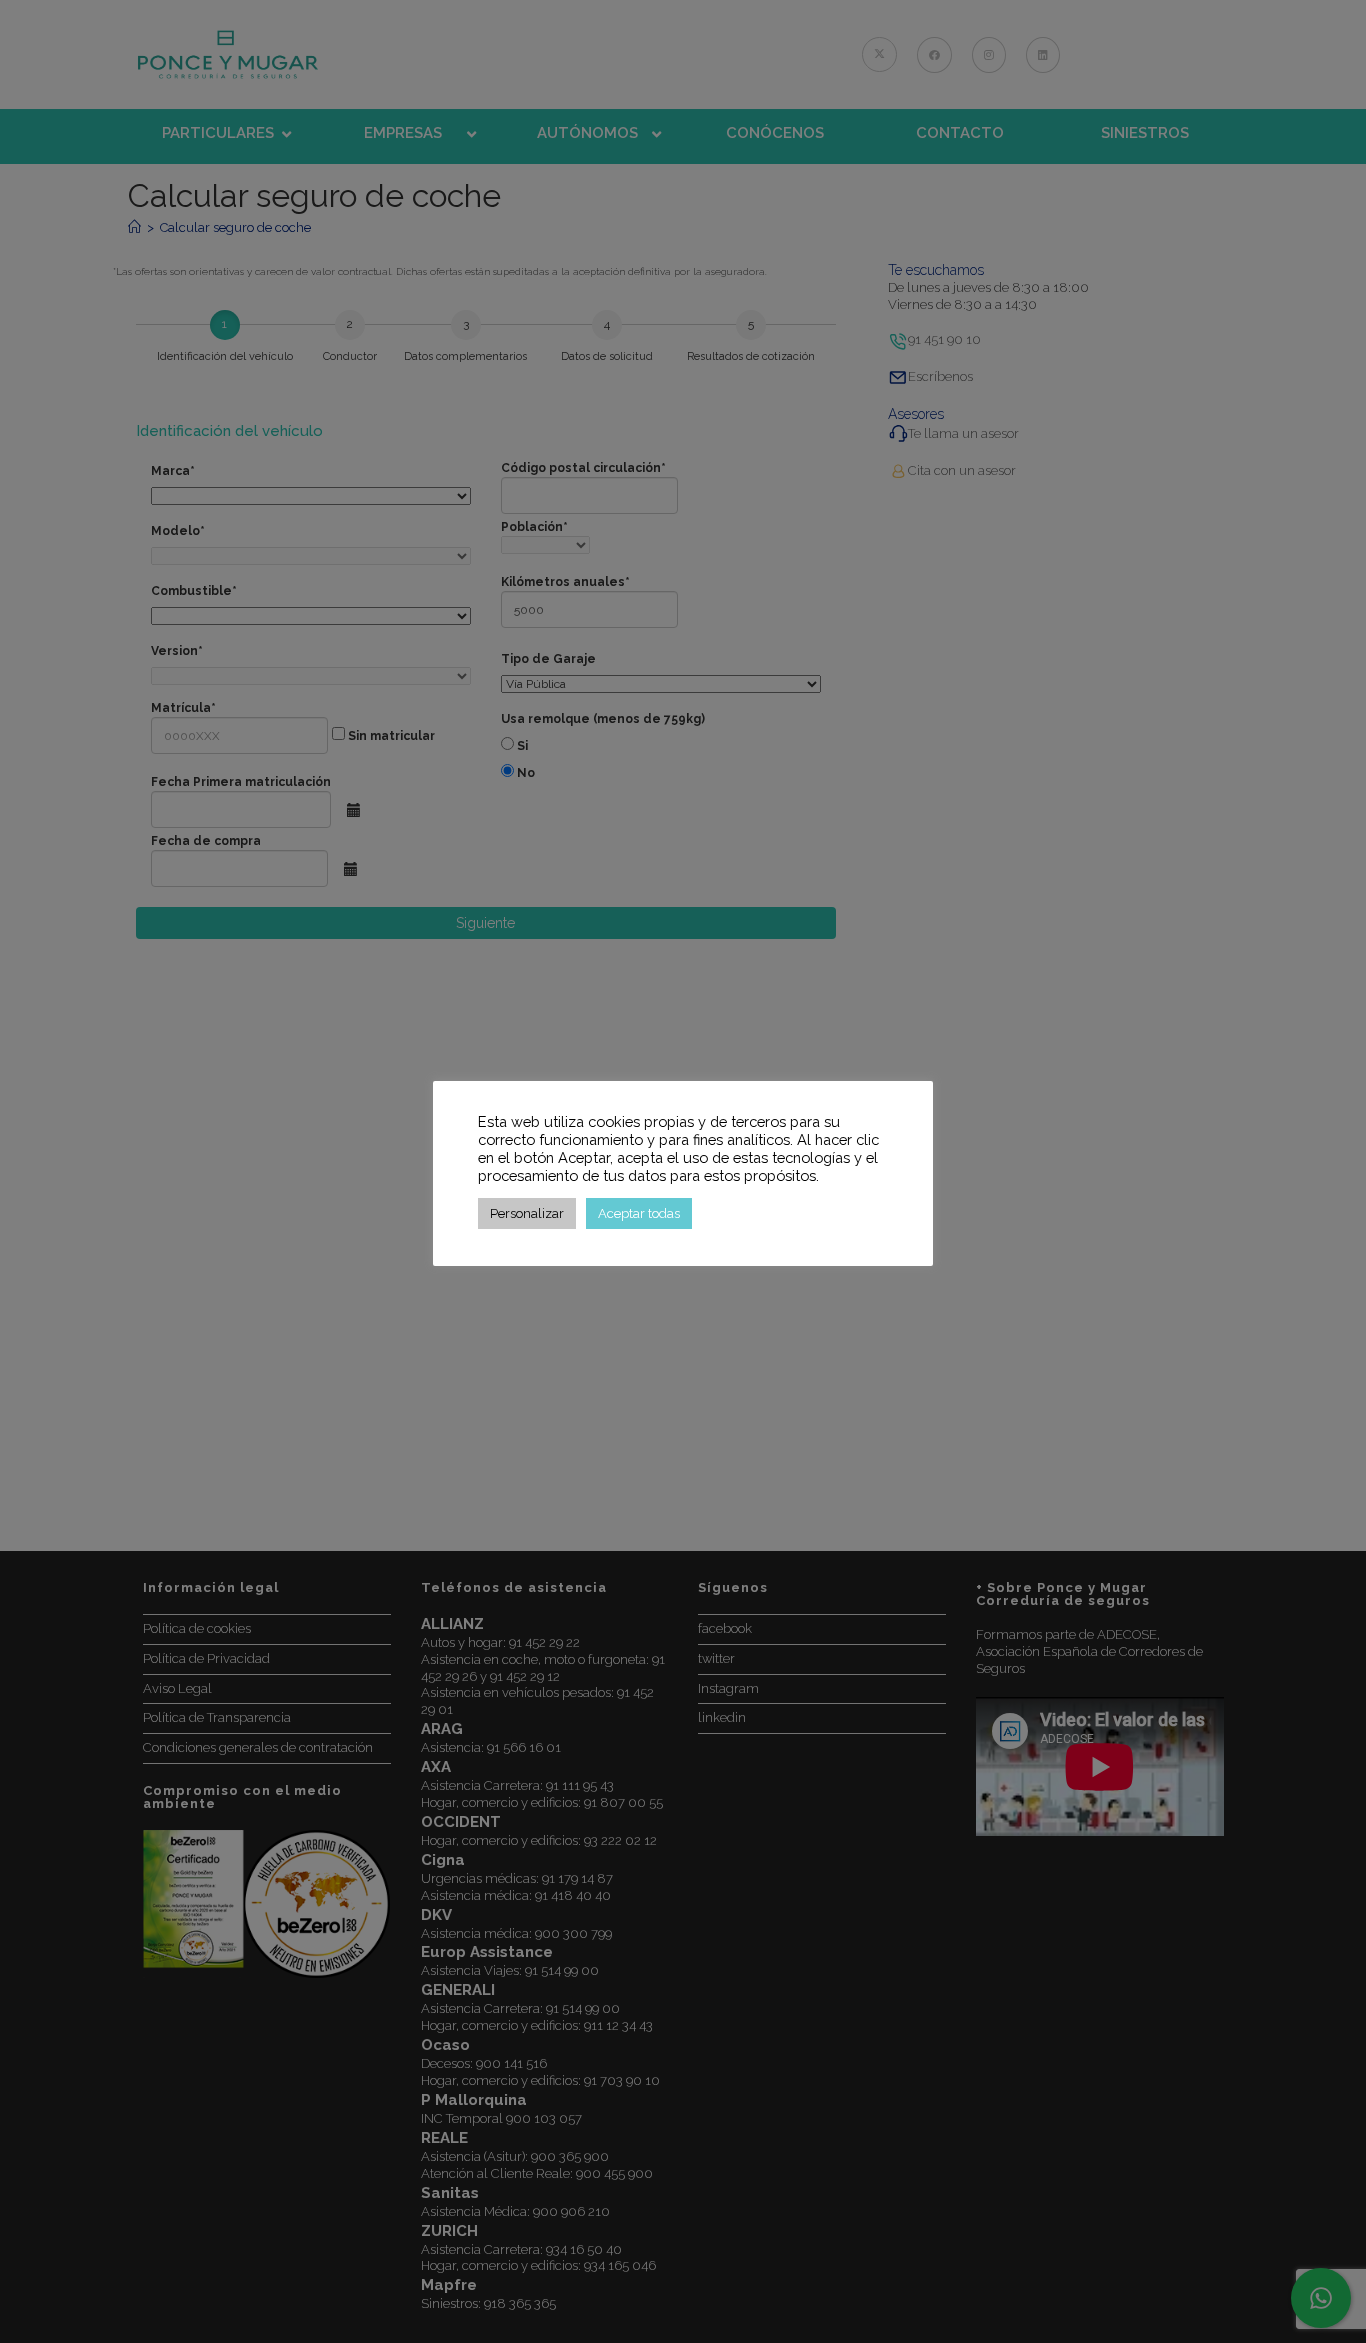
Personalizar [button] (527, 1213)
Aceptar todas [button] (639, 1213)
